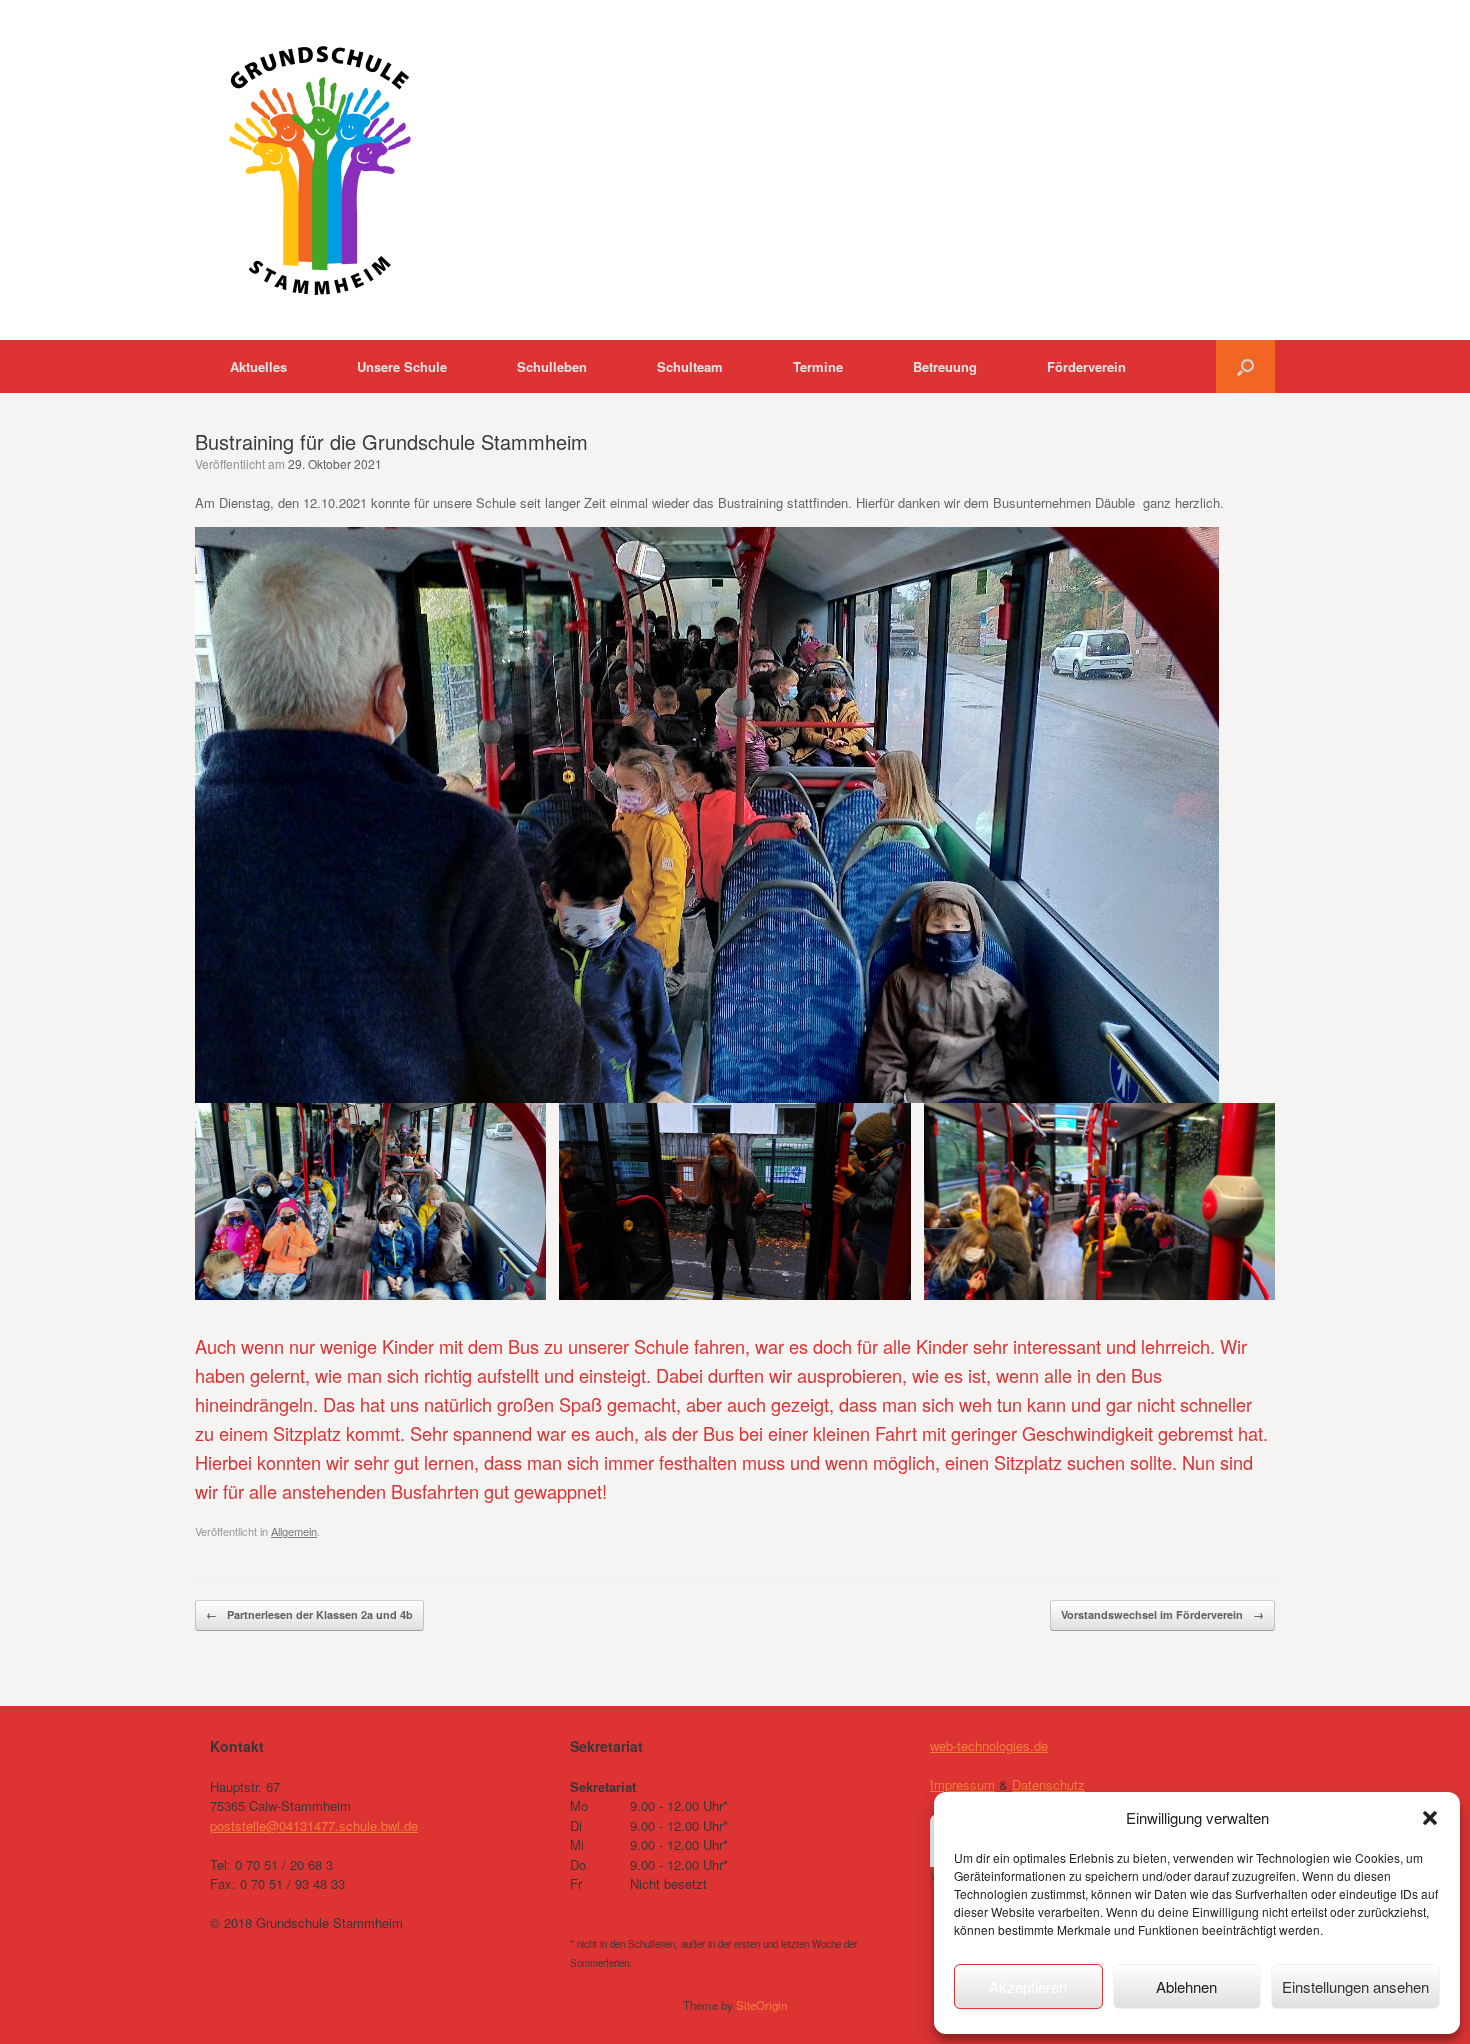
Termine (818, 366)
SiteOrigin (761, 2005)
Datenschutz (1048, 1784)
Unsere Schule (402, 366)
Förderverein (1086, 366)
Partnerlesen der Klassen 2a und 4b (309, 1614)
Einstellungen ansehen (1355, 1986)
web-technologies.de (989, 1745)
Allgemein (294, 1531)
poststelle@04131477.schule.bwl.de (314, 1825)
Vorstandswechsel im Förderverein (1162, 1614)
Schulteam (690, 366)
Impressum (962, 1784)
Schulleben (552, 366)
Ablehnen (1186, 1986)
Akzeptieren (1028, 1986)
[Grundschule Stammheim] (320, 170)
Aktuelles (258, 366)
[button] (1430, 1818)
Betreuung (945, 366)
